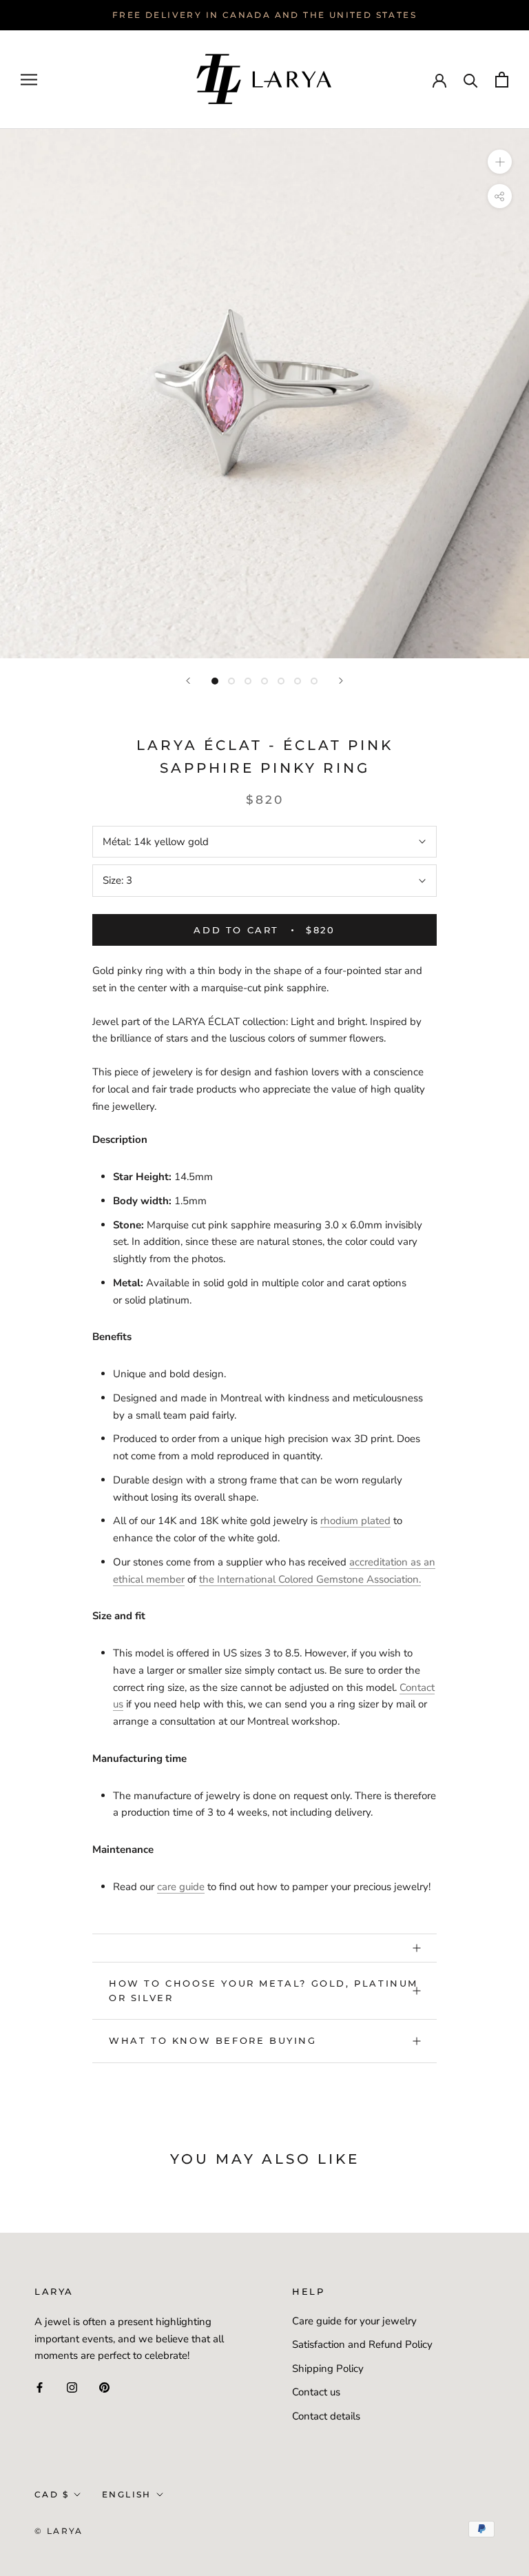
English (127, 2494)
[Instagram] (72, 2387)
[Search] (471, 80)
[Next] (341, 681)
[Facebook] (40, 2387)
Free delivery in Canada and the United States (264, 15)
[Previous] (188, 681)
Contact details (326, 2416)
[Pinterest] (104, 2387)
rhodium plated (355, 1521)
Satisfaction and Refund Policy (362, 2344)
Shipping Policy (328, 2369)
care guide (181, 1887)
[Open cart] (502, 80)
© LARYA (59, 2531)
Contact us (316, 2392)
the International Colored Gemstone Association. (310, 1579)
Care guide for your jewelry (354, 2321)
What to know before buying (213, 2040)
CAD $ (52, 2494)
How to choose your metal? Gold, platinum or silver (263, 1990)
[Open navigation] (29, 80)
